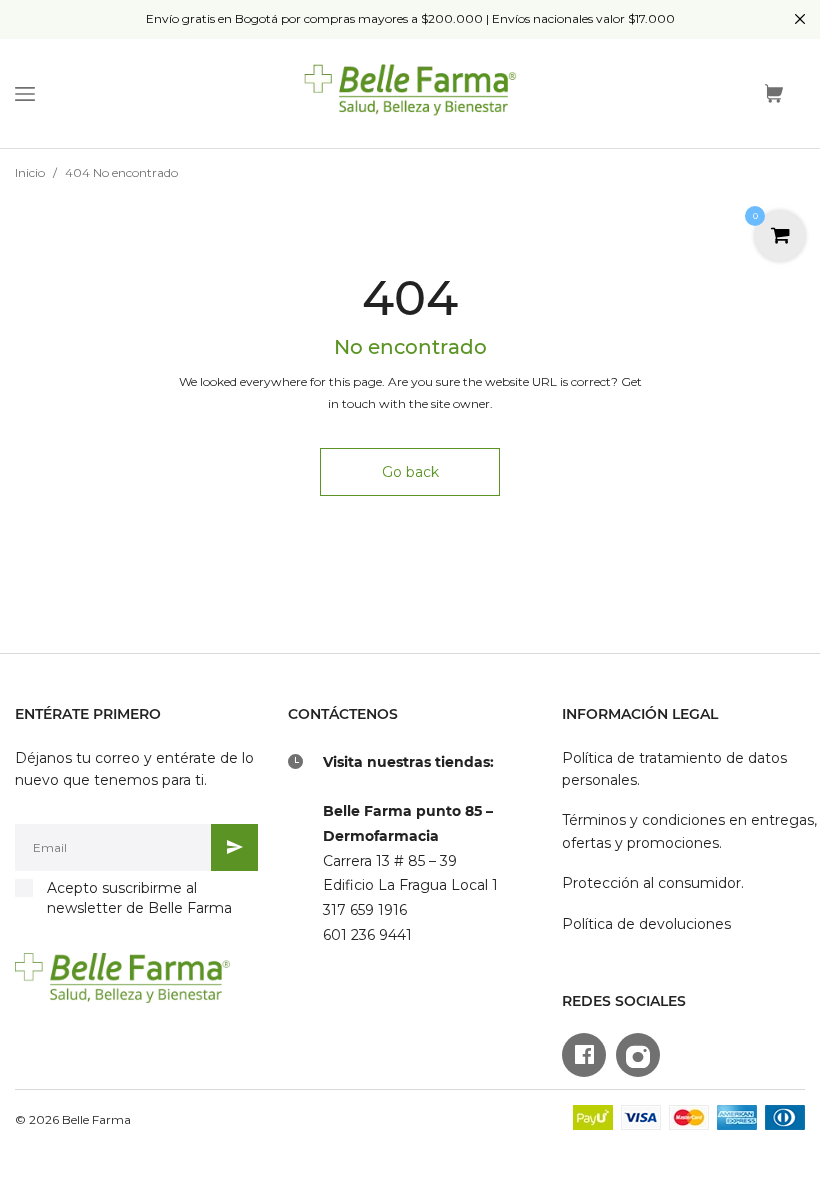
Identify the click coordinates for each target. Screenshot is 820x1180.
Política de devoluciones (646, 924)
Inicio (30, 172)
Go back (410, 472)
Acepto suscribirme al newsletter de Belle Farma (139, 898)
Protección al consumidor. (653, 883)
